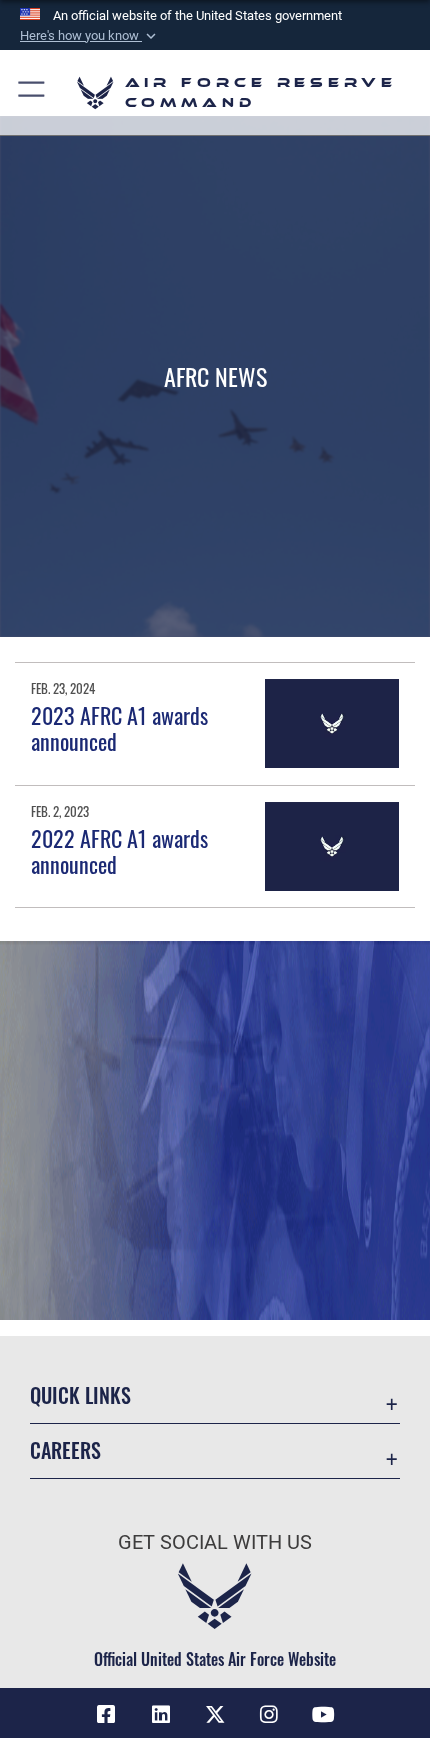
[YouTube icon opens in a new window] (324, 1715)
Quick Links (80, 1395)
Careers (65, 1450)
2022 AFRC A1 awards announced (119, 851)
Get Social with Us (215, 1542)
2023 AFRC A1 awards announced (119, 728)
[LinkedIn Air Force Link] (161, 1715)
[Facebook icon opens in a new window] (106, 1715)
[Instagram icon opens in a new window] (269, 1715)
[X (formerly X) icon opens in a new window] (215, 1715)
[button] (90, 36)
